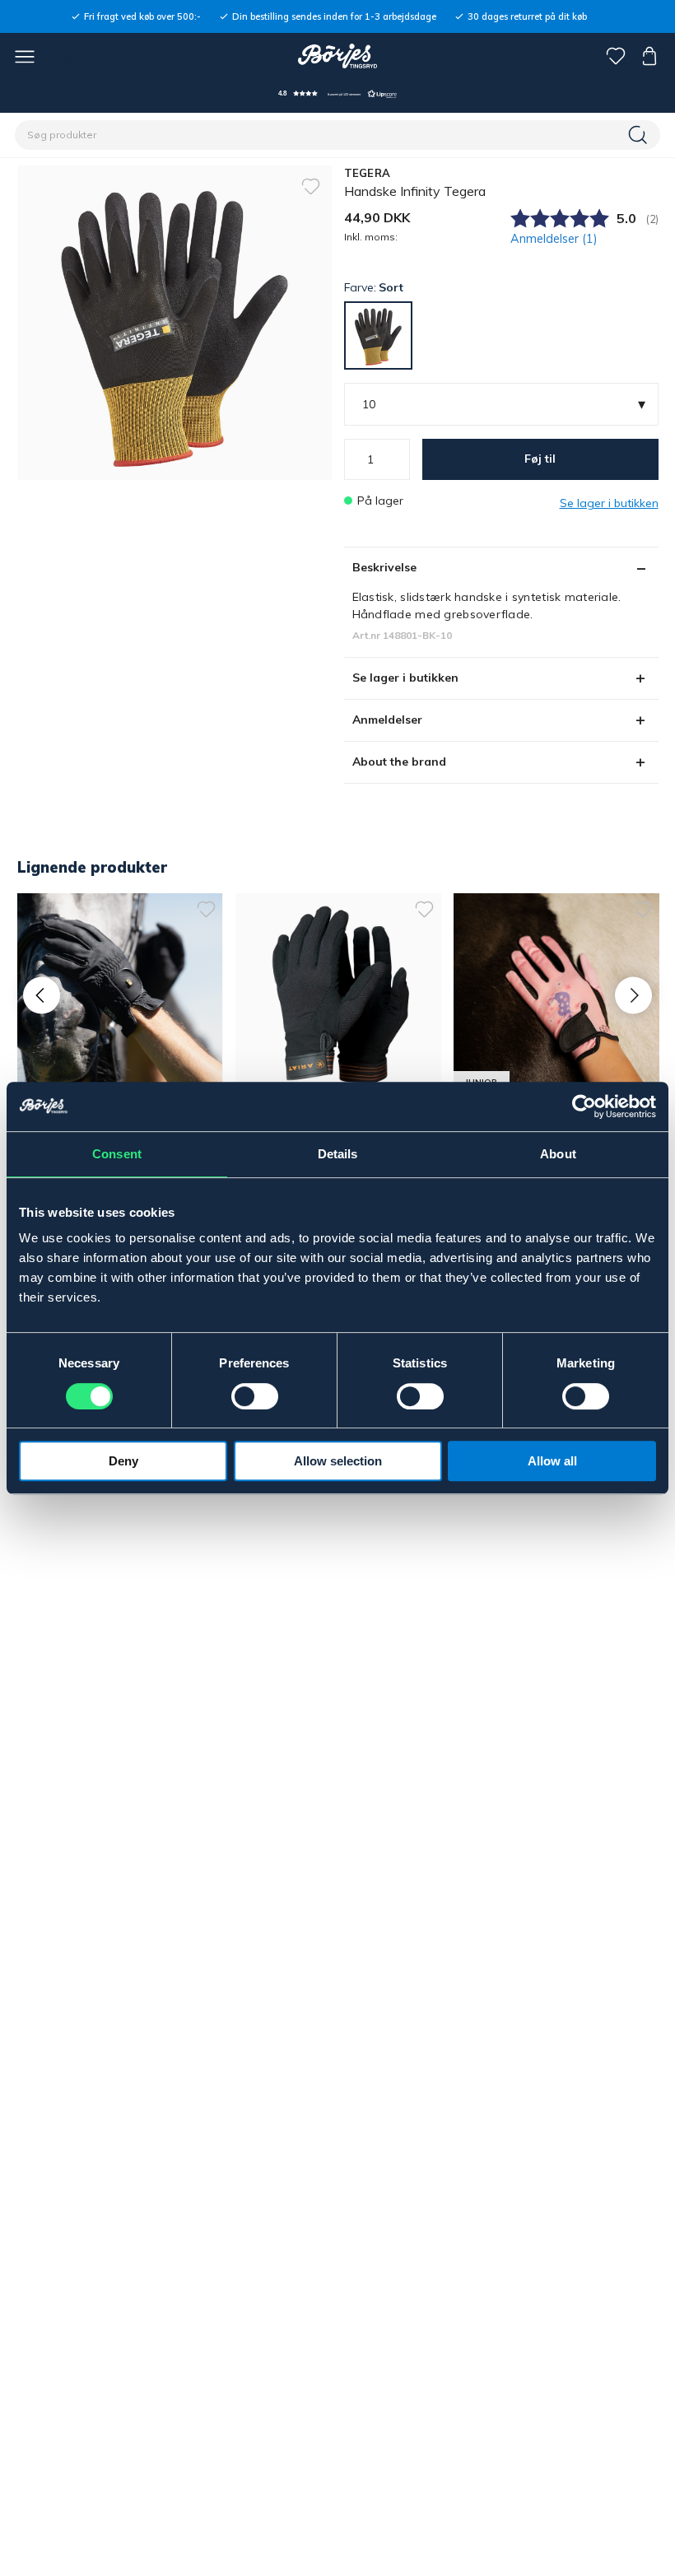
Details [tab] (338, 1154)
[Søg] (640, 135)
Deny (123, 1461)
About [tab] (558, 1154)
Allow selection (338, 1461)
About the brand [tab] (399, 762)
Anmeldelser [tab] (387, 720)
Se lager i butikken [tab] (405, 678)
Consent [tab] (117, 1154)
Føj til (540, 459)
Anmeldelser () (554, 239)
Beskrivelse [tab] (384, 567)
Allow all (552, 1461)
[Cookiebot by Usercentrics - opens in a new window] (584, 1106)
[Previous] (42, 995)
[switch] (255, 1396)
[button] (337, 93)
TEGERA (368, 173)
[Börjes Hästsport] (338, 56)
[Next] (633, 995)
